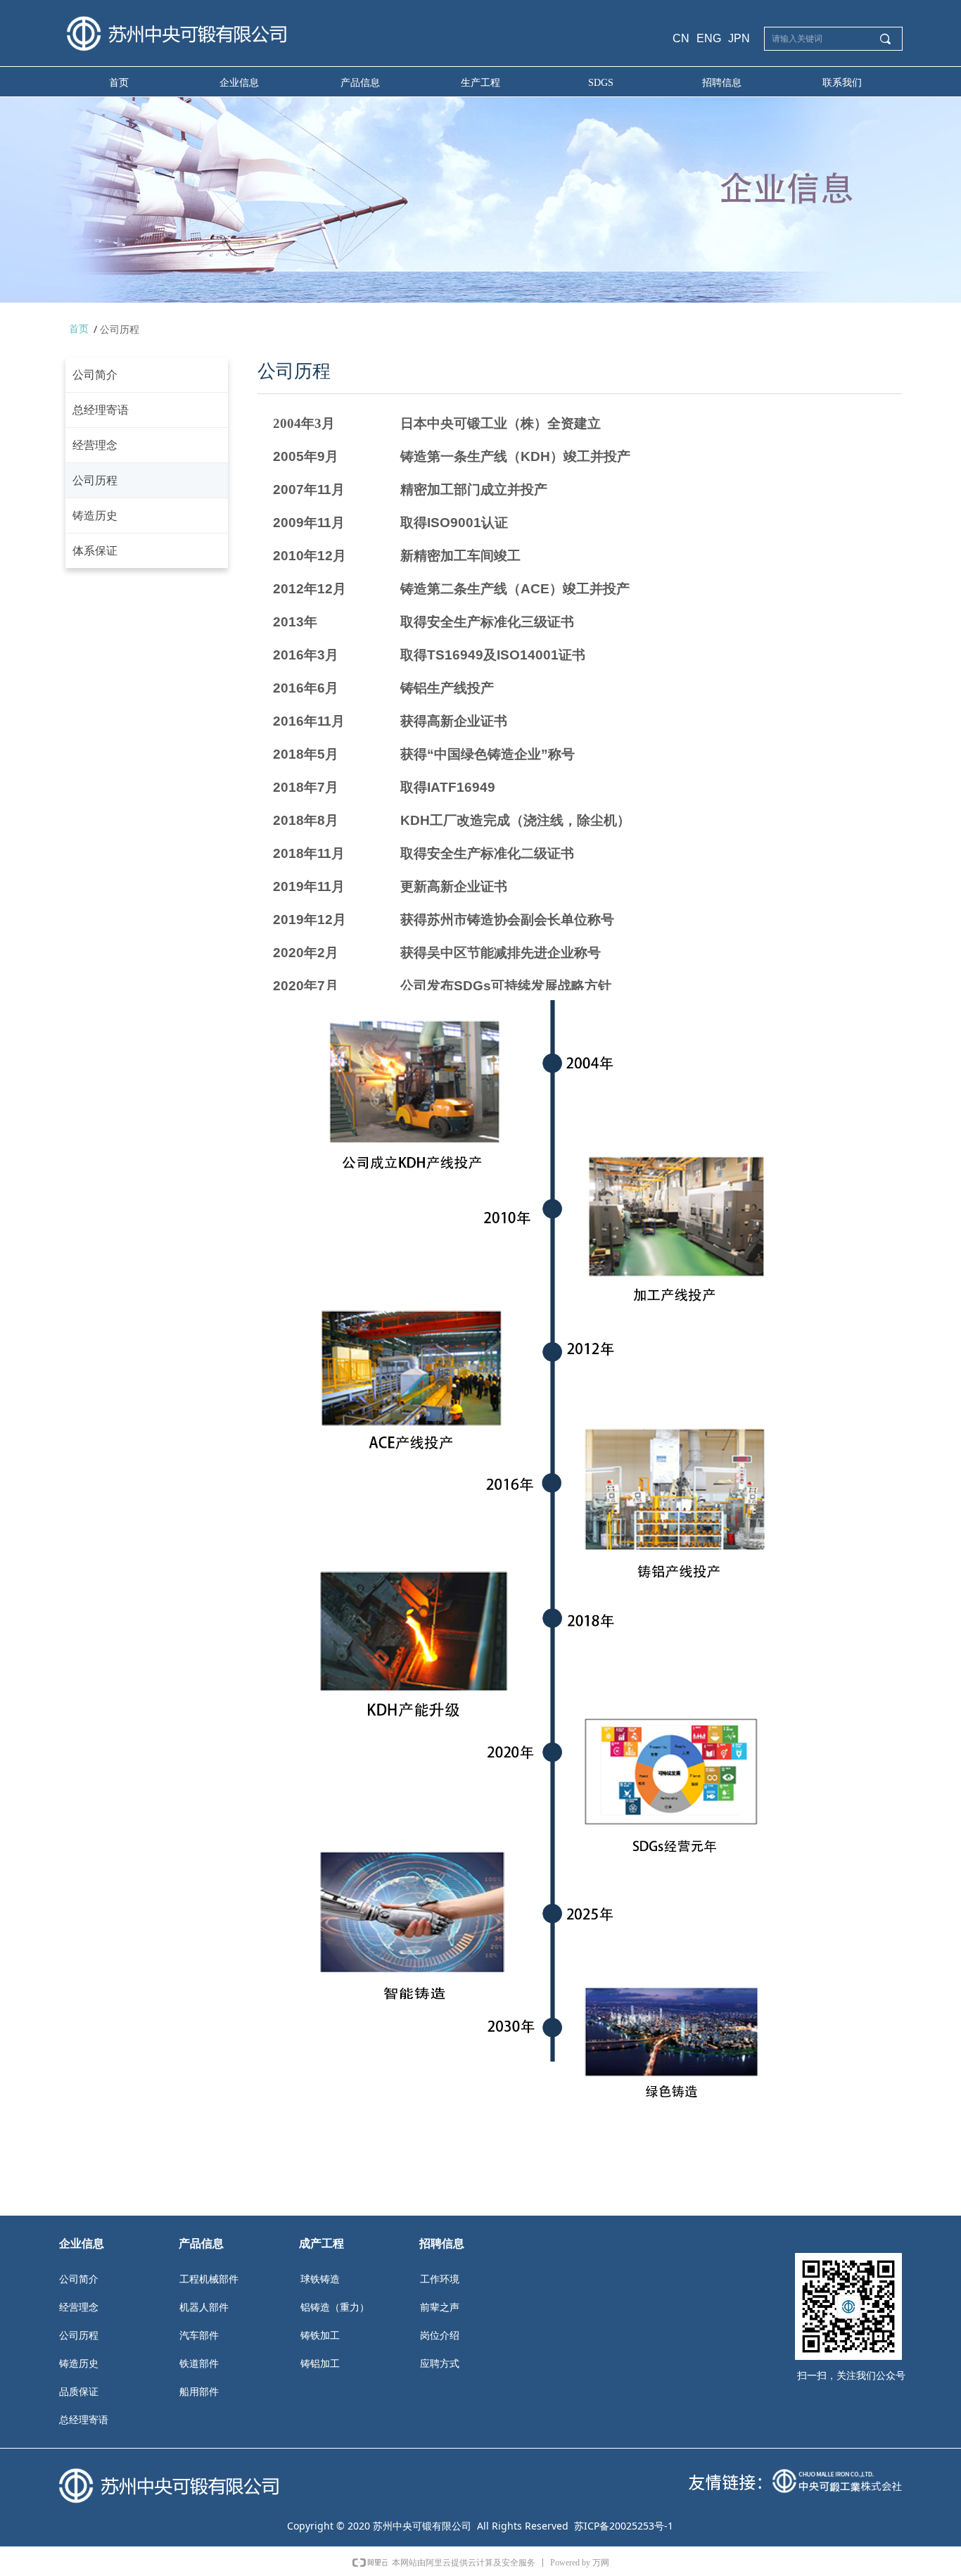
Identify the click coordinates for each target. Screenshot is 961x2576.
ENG (709, 38)
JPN (739, 38)
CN (681, 38)
